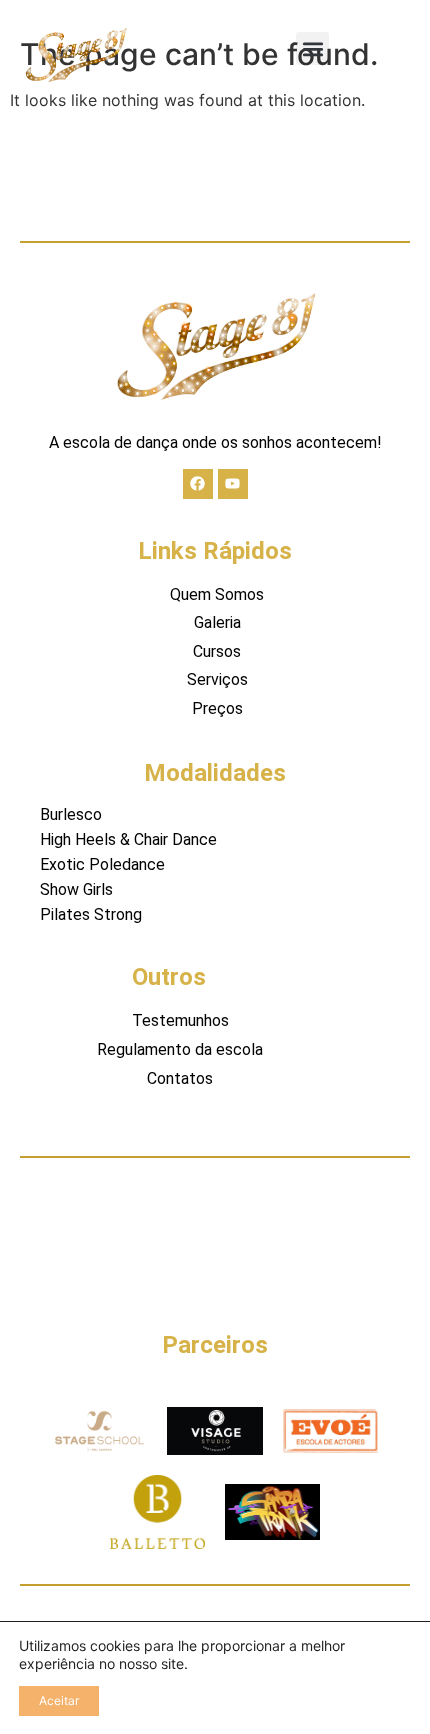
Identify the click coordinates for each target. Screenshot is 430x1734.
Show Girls (76, 889)
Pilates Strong (91, 914)
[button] (312, 48)
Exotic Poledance (102, 864)
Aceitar (59, 1700)
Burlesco (71, 814)
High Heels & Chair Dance (128, 839)
